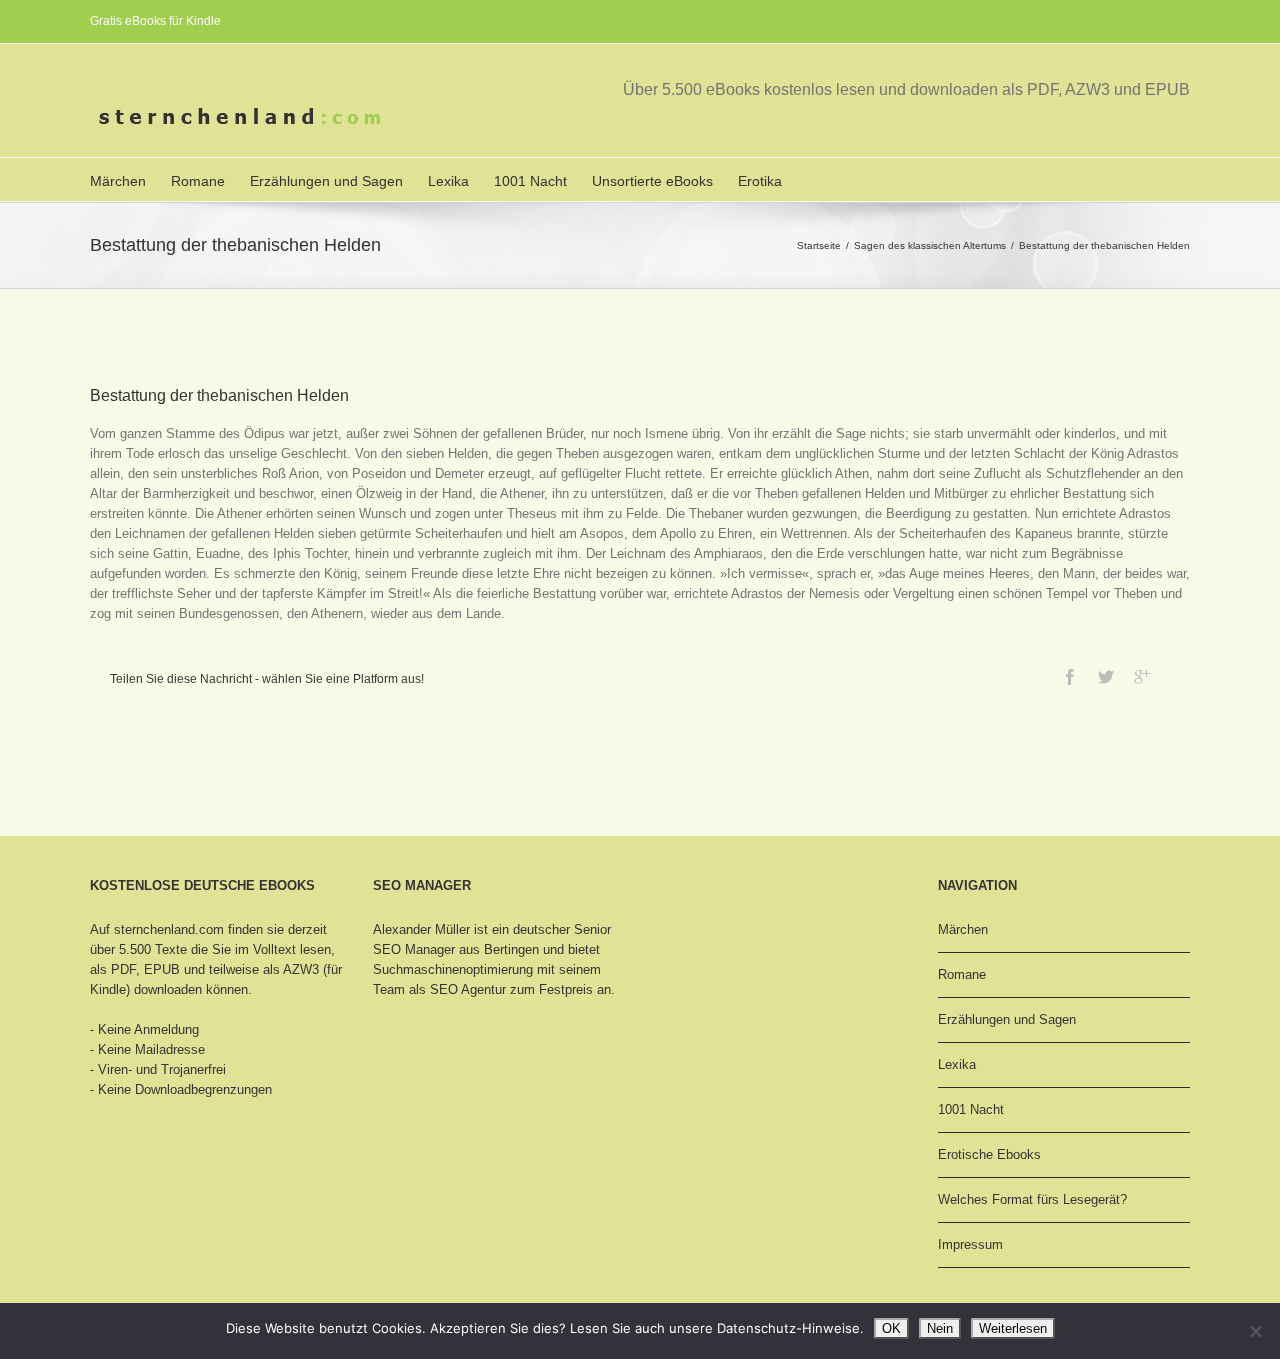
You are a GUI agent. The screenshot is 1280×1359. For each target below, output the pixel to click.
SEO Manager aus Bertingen (456, 949)
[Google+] (1142, 677)
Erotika (760, 181)
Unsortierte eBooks (652, 181)
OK (891, 1328)
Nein (940, 1328)
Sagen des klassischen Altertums (930, 245)
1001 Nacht (530, 181)
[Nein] (1255, 1331)
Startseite (819, 245)
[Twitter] (1106, 677)
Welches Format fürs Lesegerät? (1032, 1199)
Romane (198, 181)
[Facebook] (1070, 677)
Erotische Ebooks (989, 1154)
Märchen (118, 181)
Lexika (448, 181)
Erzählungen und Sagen (326, 181)
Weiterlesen (1013, 1328)
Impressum (970, 1244)
